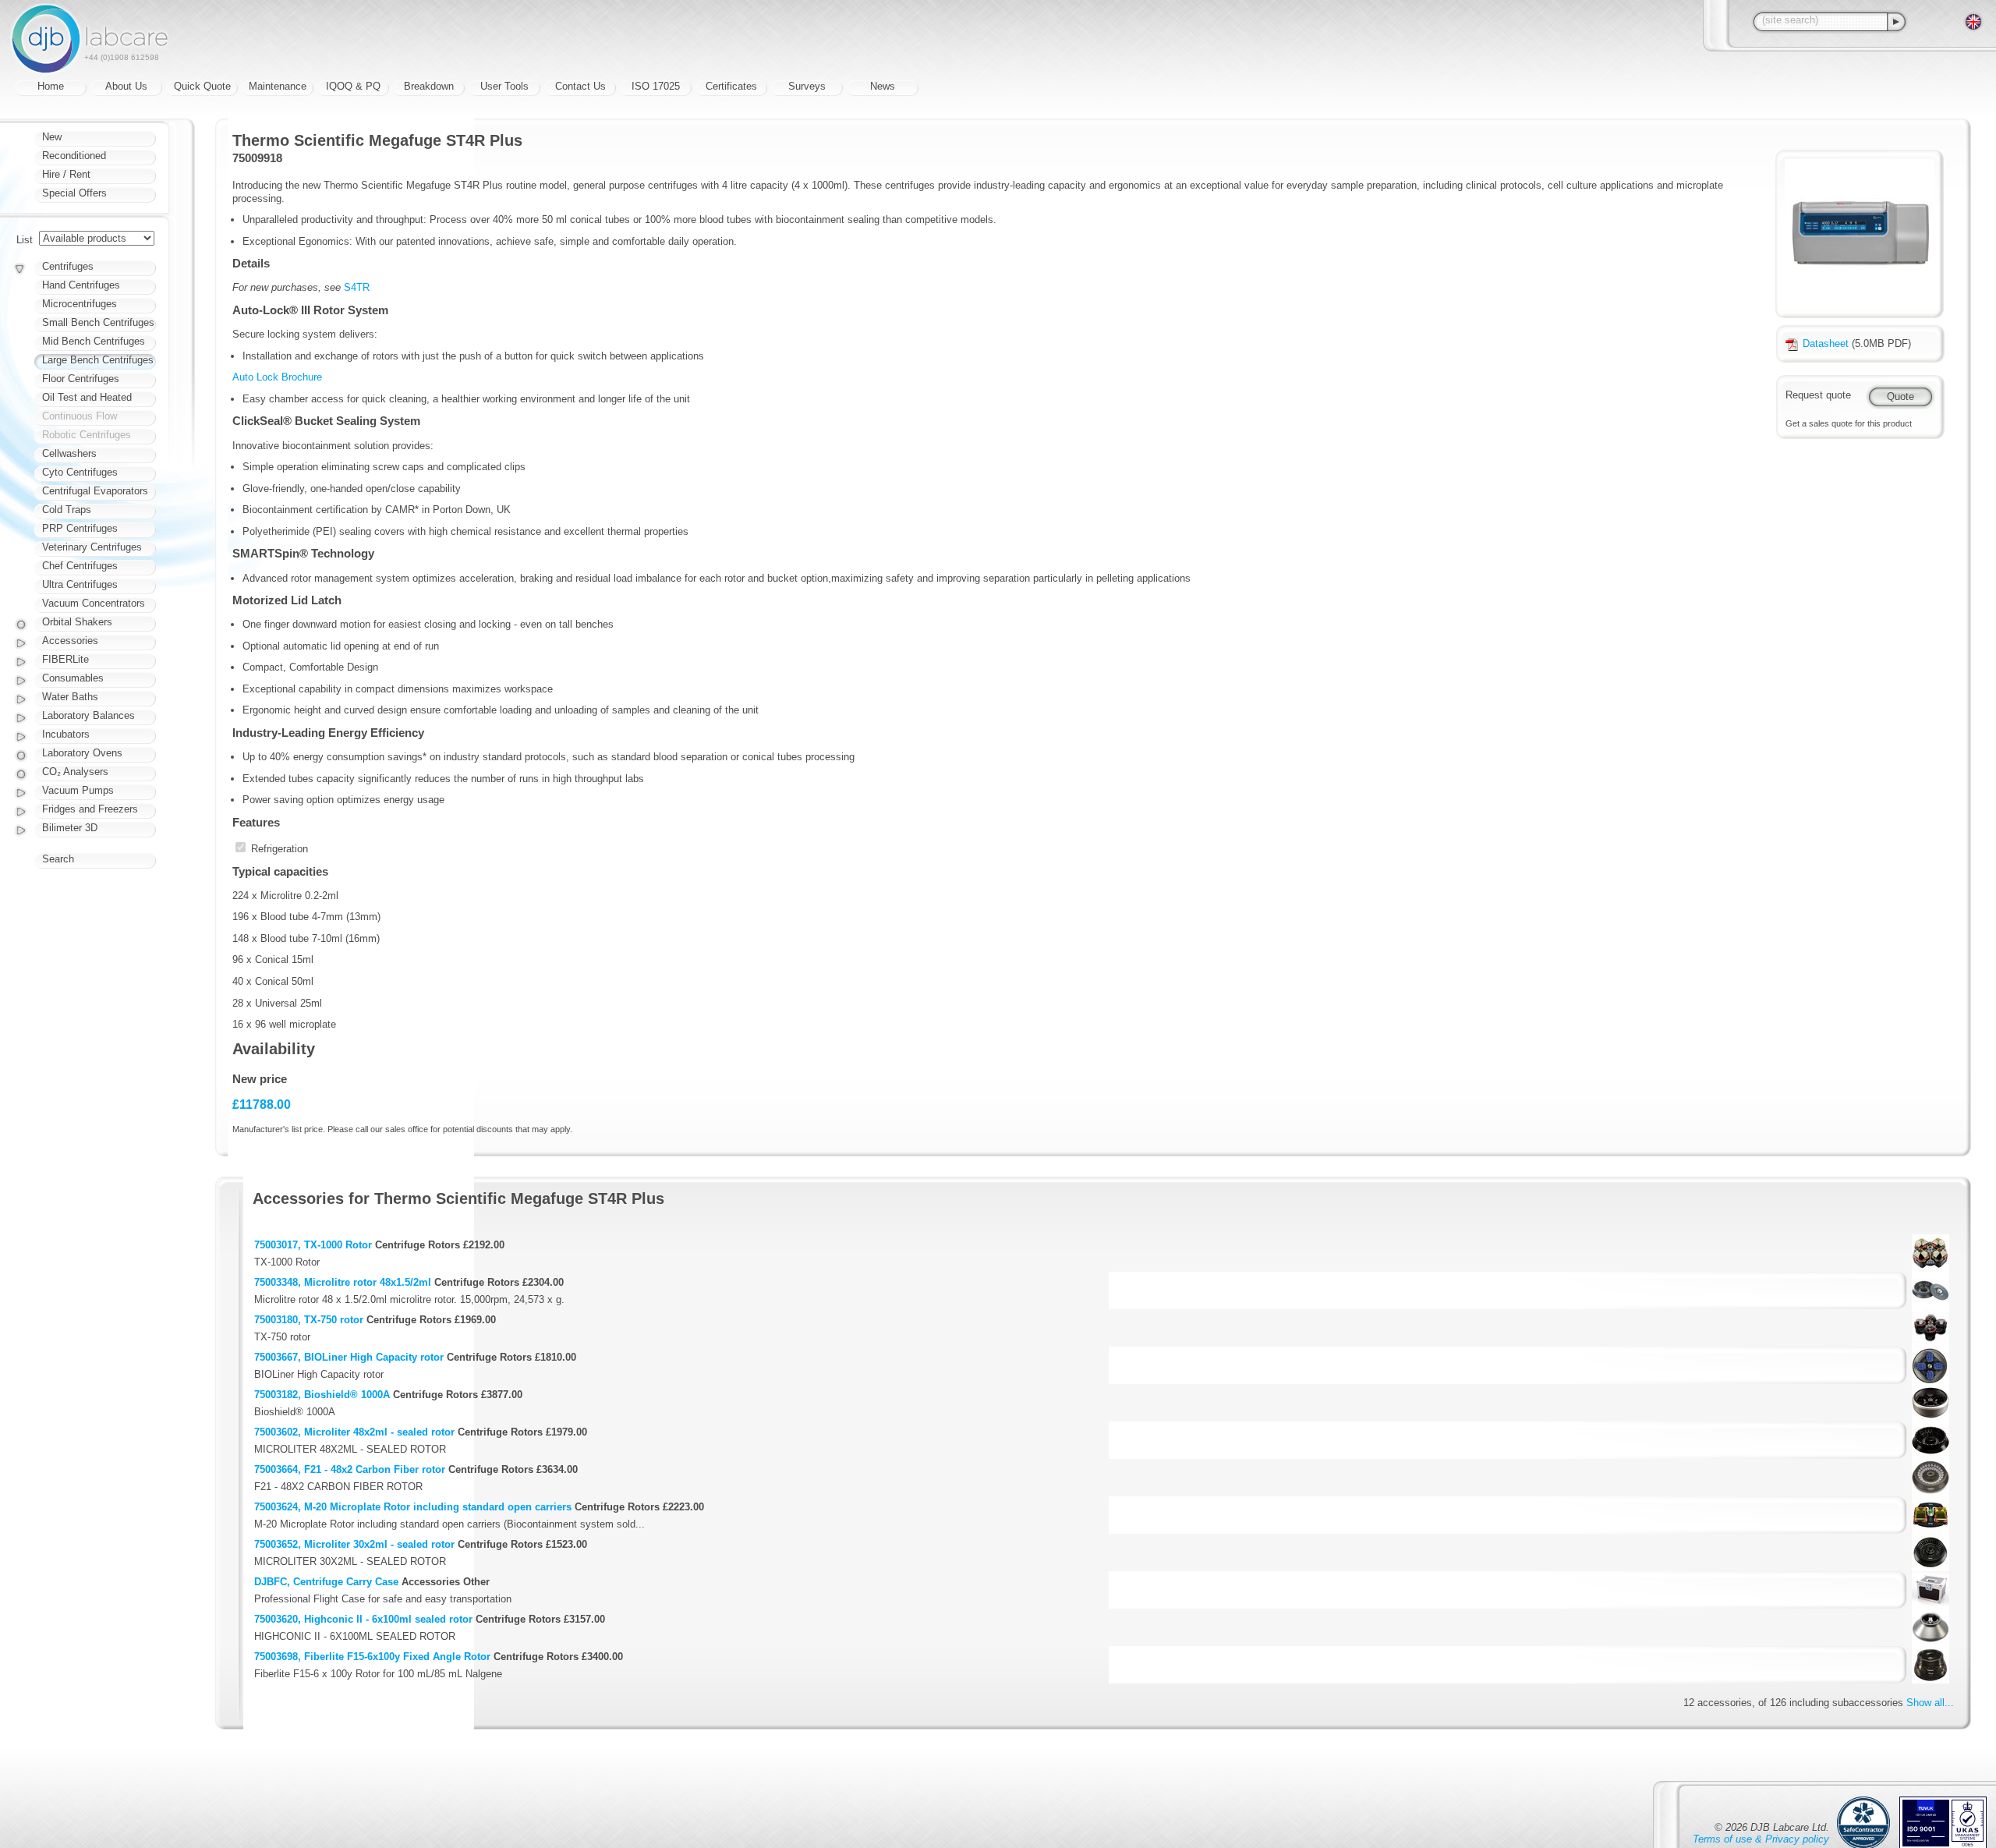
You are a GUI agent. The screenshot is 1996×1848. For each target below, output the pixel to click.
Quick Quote (202, 86)
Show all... (1930, 1703)
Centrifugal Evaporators (95, 491)
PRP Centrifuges (80, 528)
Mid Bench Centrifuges (94, 341)
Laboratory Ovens (82, 753)
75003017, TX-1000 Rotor (313, 1245)
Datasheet (1826, 343)
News (883, 86)
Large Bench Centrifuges (98, 360)
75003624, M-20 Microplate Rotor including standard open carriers (413, 1507)
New (52, 137)
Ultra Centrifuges (80, 584)
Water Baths (70, 697)
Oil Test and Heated (87, 397)
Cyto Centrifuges (80, 472)
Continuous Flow (80, 416)
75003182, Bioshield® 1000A (322, 1395)
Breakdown (429, 86)
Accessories (70, 641)
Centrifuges (68, 266)
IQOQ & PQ (353, 86)
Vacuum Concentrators (94, 603)
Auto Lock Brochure (277, 377)
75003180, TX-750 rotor (309, 1320)
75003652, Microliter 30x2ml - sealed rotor (354, 1544)
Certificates (731, 86)
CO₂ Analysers (75, 772)
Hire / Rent (66, 174)
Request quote (1818, 395)
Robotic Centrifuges (87, 435)
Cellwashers (69, 453)
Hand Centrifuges (81, 285)
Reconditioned (74, 156)
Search (58, 859)
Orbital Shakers (77, 622)
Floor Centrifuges (81, 379)
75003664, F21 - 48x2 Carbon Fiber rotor (350, 1469)
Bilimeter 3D (70, 828)
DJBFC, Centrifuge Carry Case (326, 1582)
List (25, 240)
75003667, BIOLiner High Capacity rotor (349, 1357)
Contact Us (580, 86)
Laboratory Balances (88, 715)
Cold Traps (67, 510)
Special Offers (74, 193)
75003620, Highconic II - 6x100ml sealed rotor (363, 1619)
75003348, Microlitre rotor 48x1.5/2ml (343, 1282)
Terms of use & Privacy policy (1761, 1839)
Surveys (807, 86)
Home (51, 86)
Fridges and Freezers (90, 809)
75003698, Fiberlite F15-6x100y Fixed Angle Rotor (372, 1657)
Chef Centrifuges (80, 566)
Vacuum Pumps (78, 790)
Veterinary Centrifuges (92, 547)
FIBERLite (65, 659)
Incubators (66, 734)
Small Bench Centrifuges (98, 322)
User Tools (504, 86)
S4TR (357, 287)
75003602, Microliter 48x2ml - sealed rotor (354, 1432)
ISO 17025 (656, 86)
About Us (126, 86)
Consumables (73, 678)
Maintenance (278, 86)
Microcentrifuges (80, 304)
